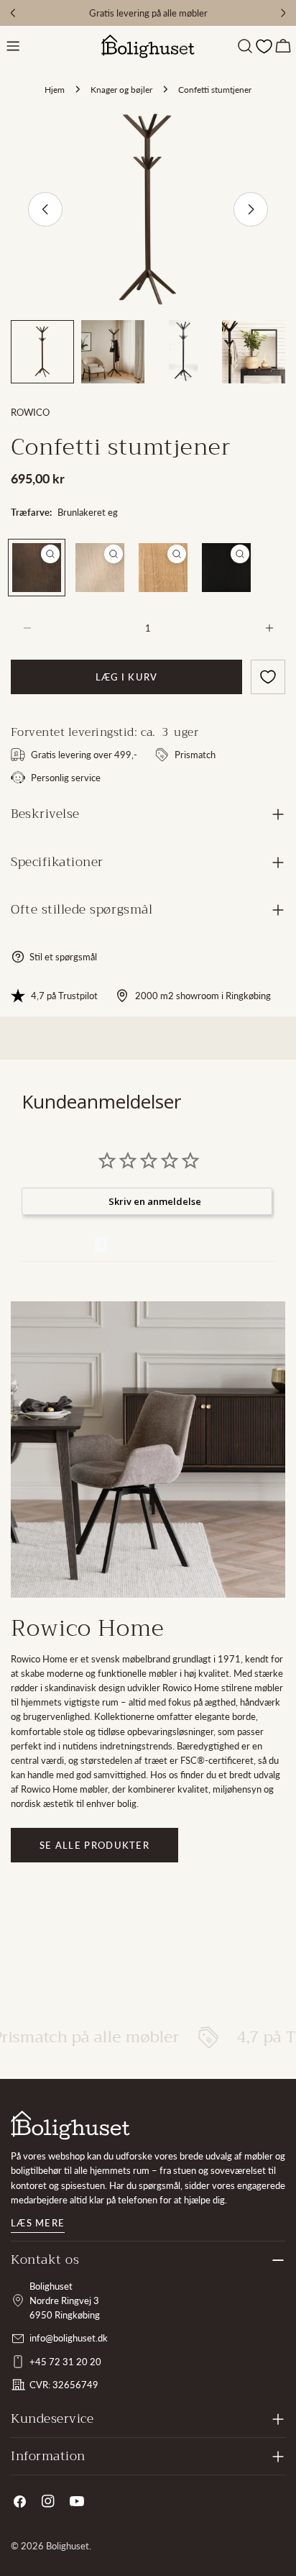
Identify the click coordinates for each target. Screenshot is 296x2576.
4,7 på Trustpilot (64, 996)
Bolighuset (68, 2546)
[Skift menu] (13, 46)
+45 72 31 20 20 (65, 2362)
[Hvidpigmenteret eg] (100, 568)
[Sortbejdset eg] (226, 568)
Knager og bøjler (121, 89)
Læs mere (38, 2223)
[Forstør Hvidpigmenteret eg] (114, 554)
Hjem (55, 89)
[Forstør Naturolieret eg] (177, 554)
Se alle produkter (94, 1845)
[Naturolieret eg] (163, 568)
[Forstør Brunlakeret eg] (50, 554)
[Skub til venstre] (45, 209)
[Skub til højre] (251, 209)
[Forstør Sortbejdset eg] (240, 554)
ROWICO (30, 412)
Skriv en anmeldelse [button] (155, 1201)
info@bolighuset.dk (69, 2338)
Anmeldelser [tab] (58, 1244)
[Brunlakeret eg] (37, 568)
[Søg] (245, 46)
